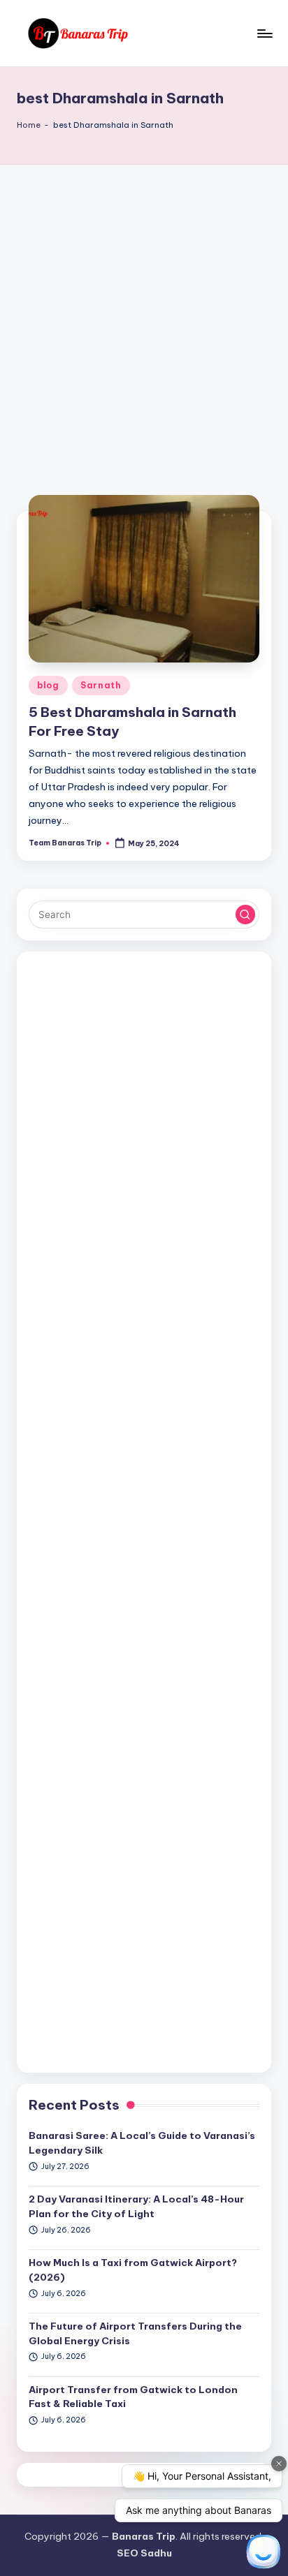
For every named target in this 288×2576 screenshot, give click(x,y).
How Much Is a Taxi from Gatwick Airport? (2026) (133, 2270)
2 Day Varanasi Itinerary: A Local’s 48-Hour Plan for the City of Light (136, 2206)
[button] (245, 915)
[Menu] (264, 33)
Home (29, 125)
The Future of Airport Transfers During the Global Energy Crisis (135, 2333)
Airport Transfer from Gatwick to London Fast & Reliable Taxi (133, 2397)
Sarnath (101, 685)
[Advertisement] (144, 316)
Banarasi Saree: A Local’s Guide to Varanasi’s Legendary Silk (142, 2142)
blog (48, 685)
